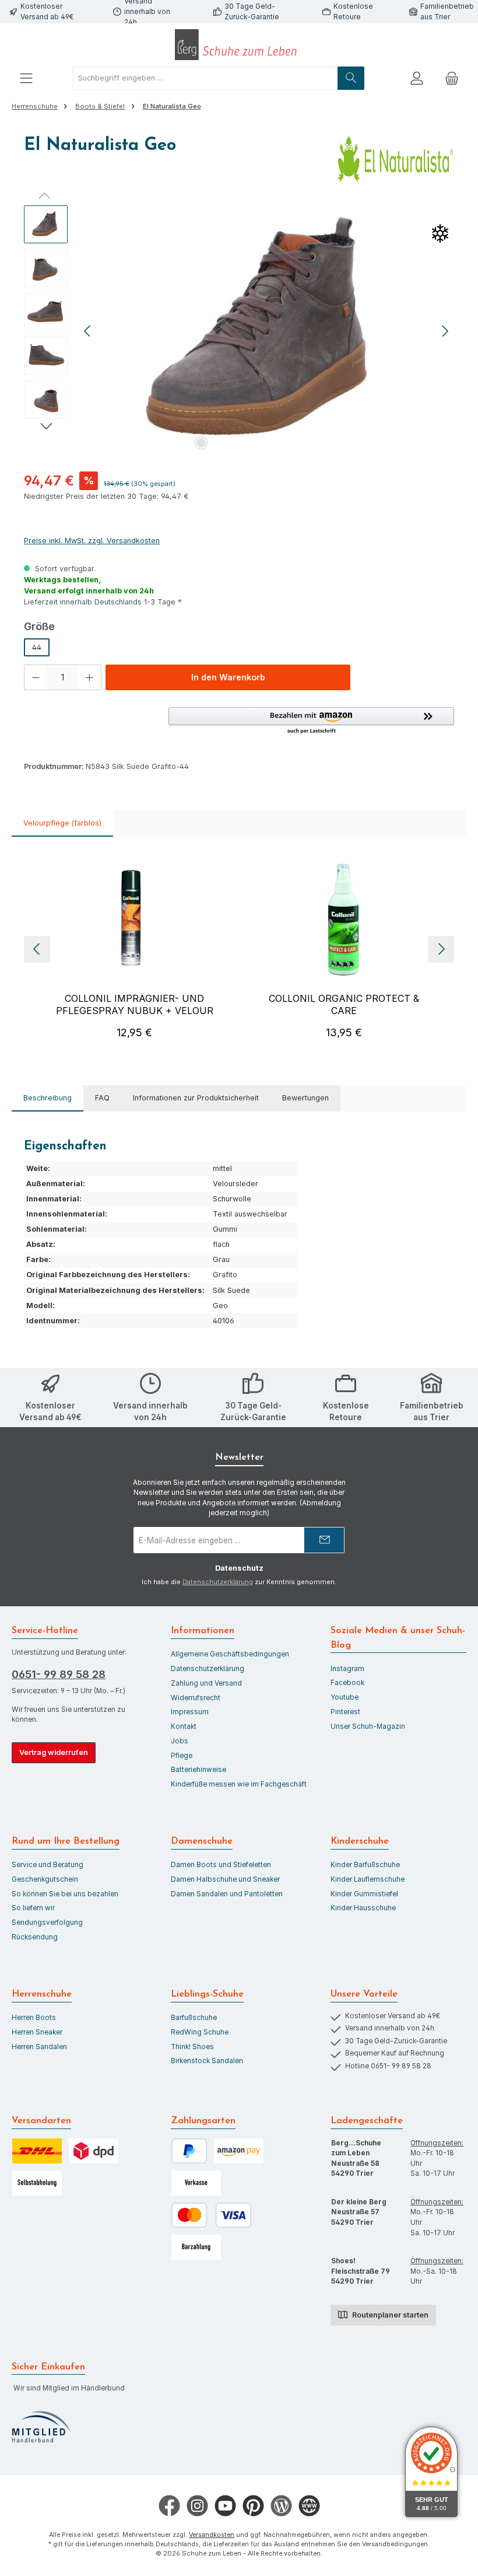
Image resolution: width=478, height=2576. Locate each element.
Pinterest (345, 1712)
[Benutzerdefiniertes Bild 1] (41, 2427)
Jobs (180, 1741)
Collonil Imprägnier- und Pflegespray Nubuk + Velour (135, 1004)
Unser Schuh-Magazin (368, 1726)
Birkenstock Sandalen (207, 2061)
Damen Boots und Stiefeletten (221, 1865)
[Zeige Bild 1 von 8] (201, 443)
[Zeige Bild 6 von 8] (294, 443)
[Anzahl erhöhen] (90, 677)
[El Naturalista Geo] (267, 331)
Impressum (190, 1712)
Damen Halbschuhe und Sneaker (225, 1879)
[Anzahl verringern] (36, 677)
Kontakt (184, 1726)
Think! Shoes (192, 2047)
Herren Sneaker (37, 2032)
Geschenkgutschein (45, 1879)
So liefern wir (33, 1908)
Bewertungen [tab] (305, 1098)
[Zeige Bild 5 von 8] (276, 443)
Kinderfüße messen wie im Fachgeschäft (239, 1784)
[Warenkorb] (452, 78)
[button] (311, 721)
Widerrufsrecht (196, 1698)
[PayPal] (189, 2151)
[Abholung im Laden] (37, 2183)
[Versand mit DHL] (37, 2151)
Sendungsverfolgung (47, 1923)
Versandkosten (212, 2535)
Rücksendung (35, 1937)
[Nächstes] (445, 331)
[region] (239, 331)
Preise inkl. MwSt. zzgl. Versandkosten (92, 541)
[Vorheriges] (88, 331)
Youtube (345, 1697)
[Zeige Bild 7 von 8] (313, 443)
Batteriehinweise (198, 1770)
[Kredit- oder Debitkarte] (211, 2215)
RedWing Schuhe (200, 2032)
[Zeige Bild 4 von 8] (257, 443)
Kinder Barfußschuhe (365, 1865)
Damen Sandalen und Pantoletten (227, 1894)
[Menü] (26, 78)
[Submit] (324, 1540)
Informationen (203, 1631)
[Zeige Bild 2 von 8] (220, 443)
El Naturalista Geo (172, 106)
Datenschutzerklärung (218, 1582)
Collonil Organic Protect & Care (344, 1004)
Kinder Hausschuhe (363, 1908)
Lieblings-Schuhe (207, 1994)
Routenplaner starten (389, 2315)
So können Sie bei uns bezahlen (65, 1894)
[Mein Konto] (417, 78)
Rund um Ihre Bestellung (66, 1841)
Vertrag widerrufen (54, 1752)
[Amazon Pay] (239, 2151)
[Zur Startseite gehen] (239, 45)
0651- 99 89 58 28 (59, 1674)
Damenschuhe (202, 1841)
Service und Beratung (48, 1865)
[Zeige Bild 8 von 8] (332, 443)
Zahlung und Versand (206, 1683)
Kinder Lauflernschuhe (368, 1879)
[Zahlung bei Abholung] (196, 2247)
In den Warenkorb (228, 677)
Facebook (347, 1683)
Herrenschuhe (42, 1994)
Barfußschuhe (194, 2018)
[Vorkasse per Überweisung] (196, 2183)
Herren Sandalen (39, 2047)
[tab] (48, 1098)
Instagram (347, 1669)
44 (37, 647)
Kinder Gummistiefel (364, 1894)
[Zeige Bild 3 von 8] (238, 443)
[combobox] (205, 78)
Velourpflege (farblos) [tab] (62, 823)
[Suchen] (351, 78)
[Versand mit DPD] (94, 2151)
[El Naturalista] (396, 159)
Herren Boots (34, 2018)
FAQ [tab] (102, 1098)
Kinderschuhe (360, 1841)
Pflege (182, 1756)
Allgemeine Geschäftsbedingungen (230, 1654)
